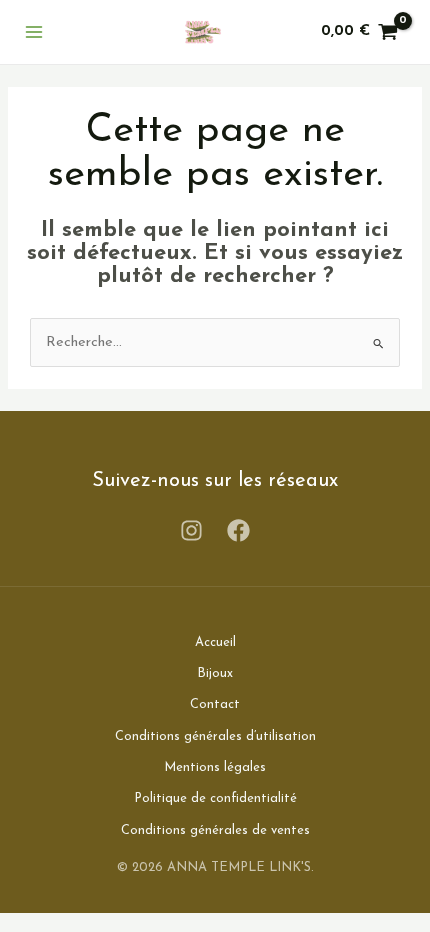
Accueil (215, 642)
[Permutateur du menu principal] (34, 32)
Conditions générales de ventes (215, 830)
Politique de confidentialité (215, 798)
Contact (215, 704)
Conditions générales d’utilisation (215, 736)
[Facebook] (238, 530)
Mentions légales (215, 767)
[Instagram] (191, 530)
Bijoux (215, 673)
